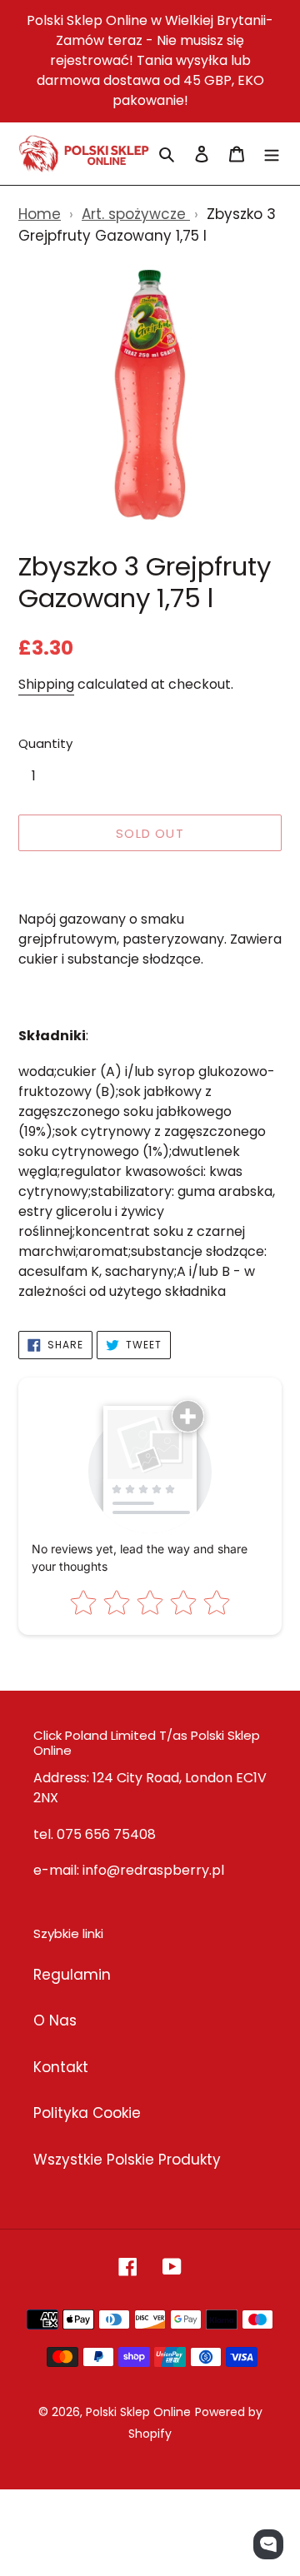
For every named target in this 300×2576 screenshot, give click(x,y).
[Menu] (272, 154)
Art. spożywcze (136, 214)
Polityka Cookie (87, 2113)
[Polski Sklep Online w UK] (84, 154)
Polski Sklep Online (138, 2412)
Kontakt (61, 2067)
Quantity (45, 743)
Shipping (46, 684)
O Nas (55, 2020)
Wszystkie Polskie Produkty (127, 2160)
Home (40, 214)
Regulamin (72, 1975)
